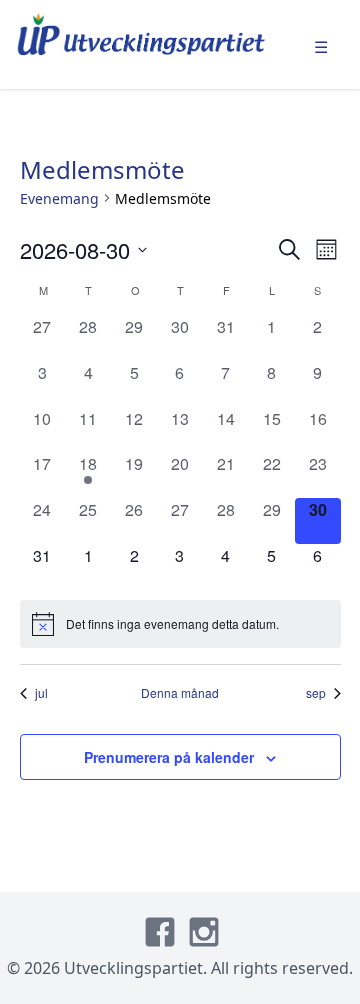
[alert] (180, 624)
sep (316, 693)
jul (41, 693)
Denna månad (180, 693)
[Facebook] (160, 932)
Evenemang (59, 198)
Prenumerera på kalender (169, 757)
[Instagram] (204, 932)
